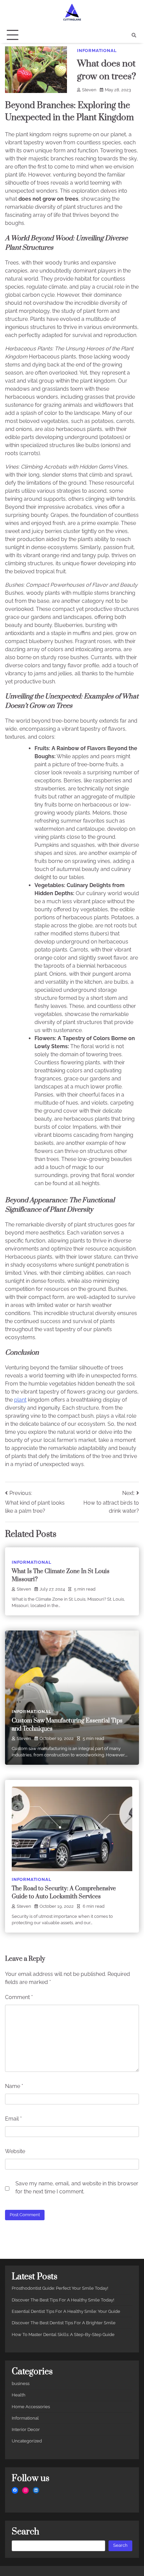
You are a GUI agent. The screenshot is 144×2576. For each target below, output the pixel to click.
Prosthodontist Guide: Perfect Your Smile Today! (60, 2288)
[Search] (134, 35)
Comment (19, 1997)
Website (15, 2151)
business (21, 2384)
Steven (89, 90)
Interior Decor (26, 2429)
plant (20, 1400)
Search (120, 2545)
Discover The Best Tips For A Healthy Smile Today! (63, 2300)
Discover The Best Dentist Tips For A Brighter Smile (64, 2323)
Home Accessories (31, 2407)
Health (19, 2395)
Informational (97, 51)
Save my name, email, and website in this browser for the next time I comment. (77, 2188)
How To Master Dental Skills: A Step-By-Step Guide (63, 2335)
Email (13, 2119)
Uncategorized (27, 2441)
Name (14, 2086)
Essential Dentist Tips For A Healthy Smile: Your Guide (66, 2311)
